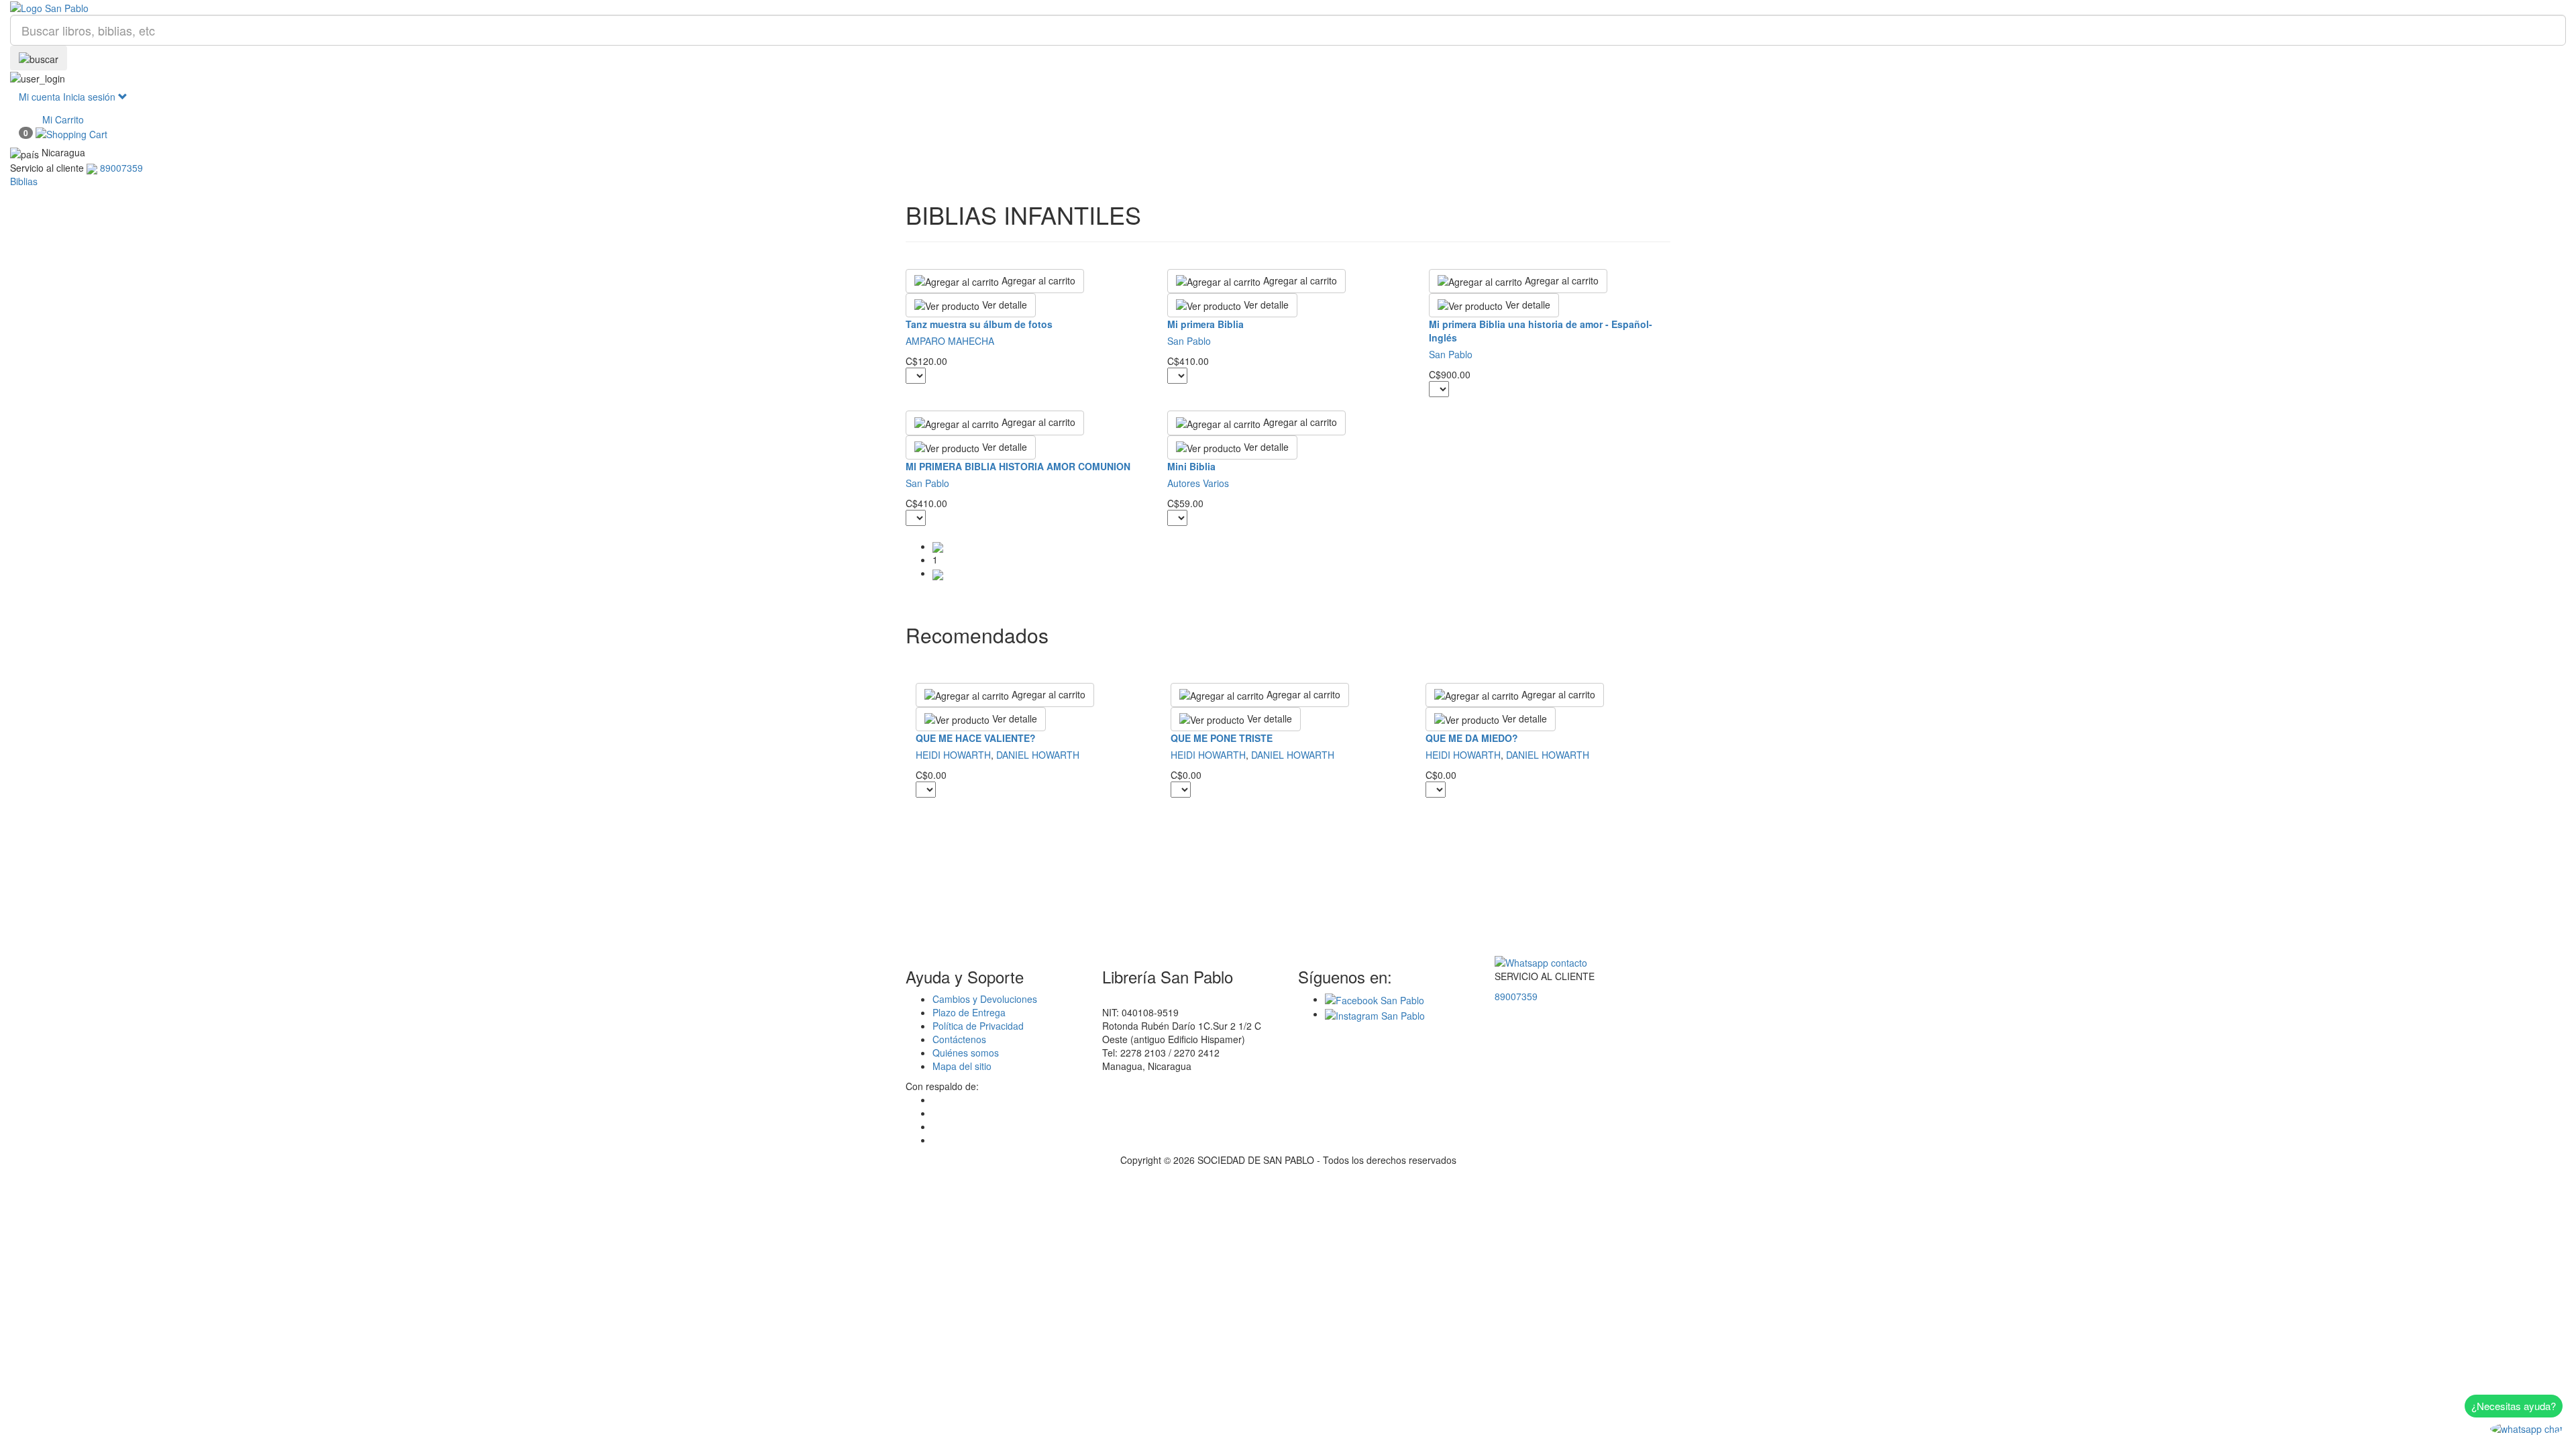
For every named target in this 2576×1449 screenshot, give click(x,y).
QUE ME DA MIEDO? (1472, 738)
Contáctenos (959, 1039)
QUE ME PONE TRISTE (1222, 738)
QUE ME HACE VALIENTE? (976, 738)
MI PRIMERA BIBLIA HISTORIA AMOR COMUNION (1018, 466)
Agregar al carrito (1037, 280)
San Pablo (1189, 341)
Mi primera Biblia (1205, 324)
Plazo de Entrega (969, 1012)
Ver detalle (1003, 305)
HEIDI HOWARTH (953, 755)
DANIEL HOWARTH (1038, 755)
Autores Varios (1198, 483)
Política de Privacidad (978, 1026)
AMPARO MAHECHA (950, 341)
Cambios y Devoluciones (985, 999)
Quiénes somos (966, 1053)
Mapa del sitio (962, 1066)
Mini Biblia (1191, 466)
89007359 (1516, 996)
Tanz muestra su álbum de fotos (979, 324)
